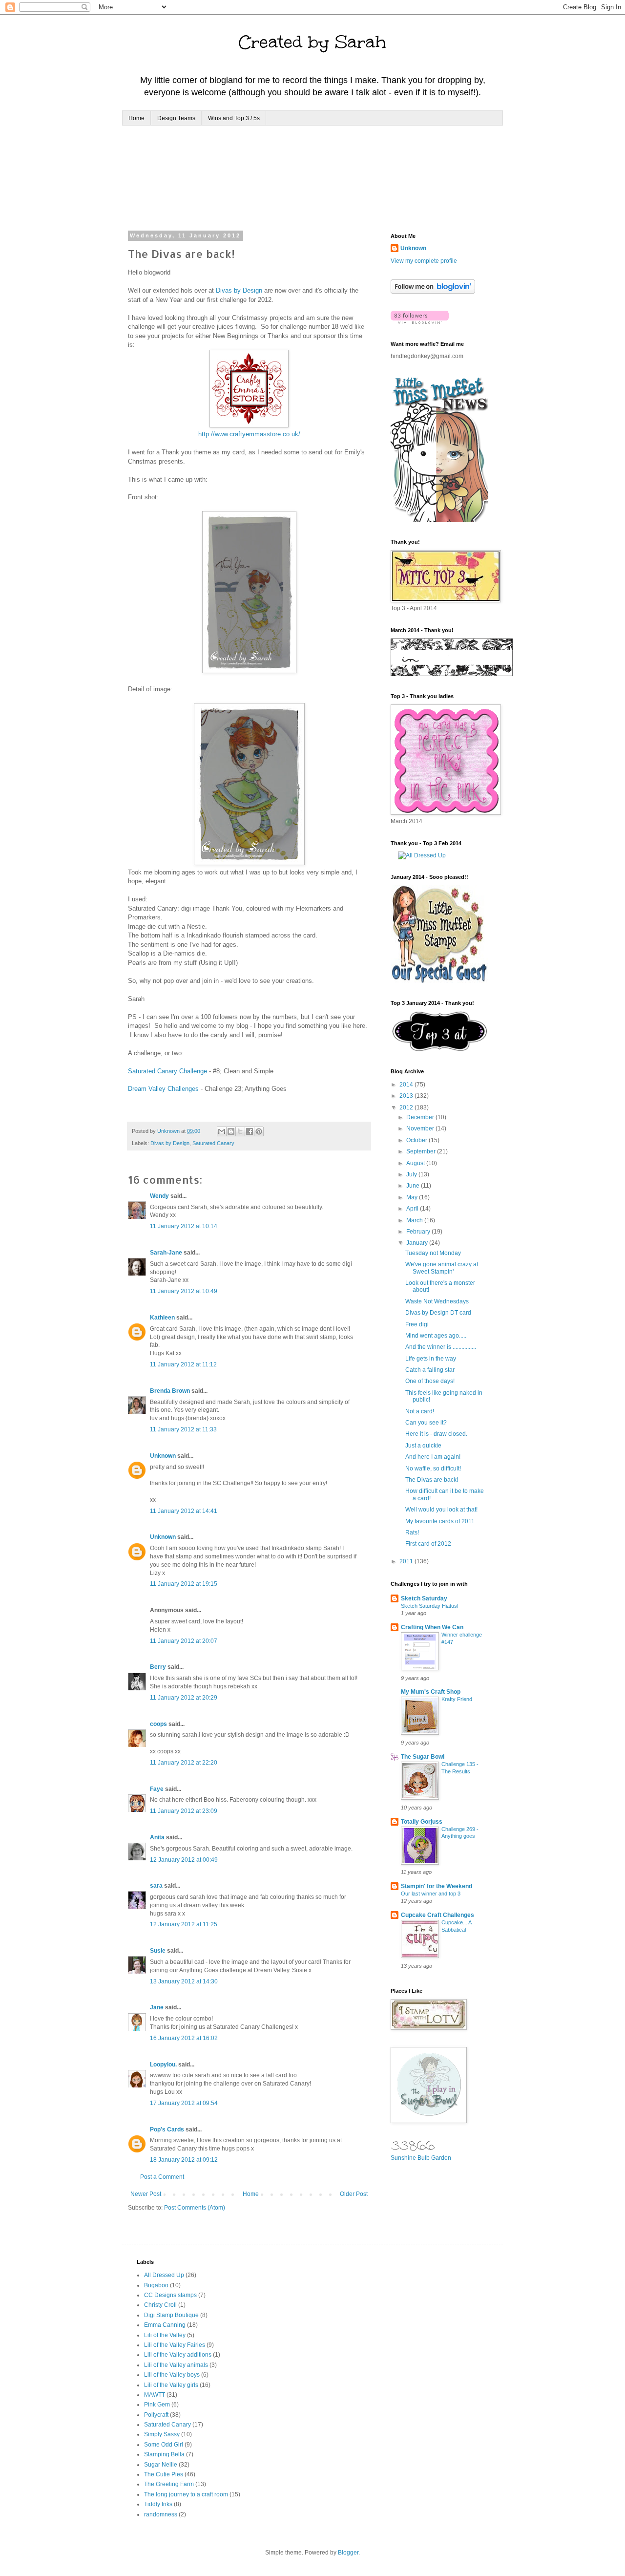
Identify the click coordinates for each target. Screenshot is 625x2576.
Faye (157, 1789)
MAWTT (155, 2395)
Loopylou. (163, 2065)
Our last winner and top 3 (431, 1894)
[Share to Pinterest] (259, 1131)
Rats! (412, 1533)
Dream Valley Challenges (163, 1089)
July (412, 1174)
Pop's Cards (167, 2129)
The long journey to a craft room (186, 2494)
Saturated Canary (213, 1143)
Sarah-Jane (166, 1253)
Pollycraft (156, 2415)
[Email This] (222, 1131)
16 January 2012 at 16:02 (184, 2038)
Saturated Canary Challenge (167, 1071)
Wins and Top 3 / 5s (234, 118)
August (416, 1163)
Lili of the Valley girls (171, 2385)
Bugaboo (156, 2285)
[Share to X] (240, 1131)
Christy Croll (160, 2305)
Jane (157, 2007)
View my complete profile (424, 261)
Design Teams (176, 118)
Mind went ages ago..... (436, 1336)
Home (136, 118)
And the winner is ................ (441, 1347)
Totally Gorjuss (422, 1822)
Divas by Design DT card (438, 1313)
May (413, 1197)
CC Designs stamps (170, 2295)
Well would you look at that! (441, 1510)
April (413, 1209)
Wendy (159, 1196)
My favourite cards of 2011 (440, 1521)
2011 (407, 1561)
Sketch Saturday (424, 1598)
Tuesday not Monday (433, 1253)
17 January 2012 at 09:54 (184, 2103)
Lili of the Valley (165, 2335)
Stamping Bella (164, 2454)
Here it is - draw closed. (436, 1434)
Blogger (348, 2553)
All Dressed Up (164, 2275)
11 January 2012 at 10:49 (184, 1291)
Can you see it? (426, 1423)
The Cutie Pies (164, 2474)
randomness (161, 2514)
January (418, 1243)
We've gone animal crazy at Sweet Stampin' (442, 1268)
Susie (158, 1951)
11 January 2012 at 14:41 (184, 1511)
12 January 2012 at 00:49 (184, 1860)
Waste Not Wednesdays (437, 1301)
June (414, 1186)
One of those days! (430, 1381)
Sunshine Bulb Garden (421, 2158)
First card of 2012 (428, 1544)
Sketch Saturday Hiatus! (430, 1606)
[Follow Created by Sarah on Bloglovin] (433, 292)
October (417, 1140)
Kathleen (162, 1318)
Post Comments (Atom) (195, 2208)
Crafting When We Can (432, 1627)
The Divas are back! (432, 1480)
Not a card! (420, 1411)
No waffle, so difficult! (433, 1469)
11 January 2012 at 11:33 (183, 1429)
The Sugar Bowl (423, 1757)
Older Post (354, 2194)
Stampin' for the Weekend (437, 1886)
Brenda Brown (170, 1391)
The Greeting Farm (169, 2484)
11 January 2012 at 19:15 (184, 1584)
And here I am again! (433, 1457)
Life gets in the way (431, 1359)
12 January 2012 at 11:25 (184, 1924)
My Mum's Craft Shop (431, 1692)
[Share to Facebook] (250, 1131)
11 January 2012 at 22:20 (184, 1763)
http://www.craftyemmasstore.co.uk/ (249, 434)
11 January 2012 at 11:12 (183, 1364)
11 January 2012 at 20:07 (184, 1641)
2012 (407, 1107)
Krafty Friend (457, 1699)
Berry (159, 1667)
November (421, 1128)
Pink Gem (157, 2405)
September (422, 1151)
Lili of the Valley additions (178, 2355)
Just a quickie (423, 1446)
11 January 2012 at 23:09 (184, 1811)
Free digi (417, 1324)
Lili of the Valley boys (172, 2375)
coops (158, 1724)
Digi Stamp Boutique (171, 2315)
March (415, 1220)
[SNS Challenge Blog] (440, 1049)
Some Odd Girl (164, 2445)
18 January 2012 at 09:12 (184, 2160)
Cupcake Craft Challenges (437, 1915)
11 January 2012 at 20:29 (184, 1698)
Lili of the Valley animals (176, 2365)
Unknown (163, 1456)
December (421, 1117)
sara (156, 1886)
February (419, 1232)
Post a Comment (162, 2177)
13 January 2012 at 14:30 (184, 1981)
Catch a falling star (430, 1370)
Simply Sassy (162, 2434)
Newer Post (146, 2194)
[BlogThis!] (231, 1131)
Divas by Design (239, 290)
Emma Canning (165, 2325)
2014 (407, 1085)
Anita (157, 1837)
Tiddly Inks (158, 2504)
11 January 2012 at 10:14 (184, 1226)
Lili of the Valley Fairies (175, 2345)
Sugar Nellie (161, 2465)
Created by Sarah (312, 42)
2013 (407, 1096)
